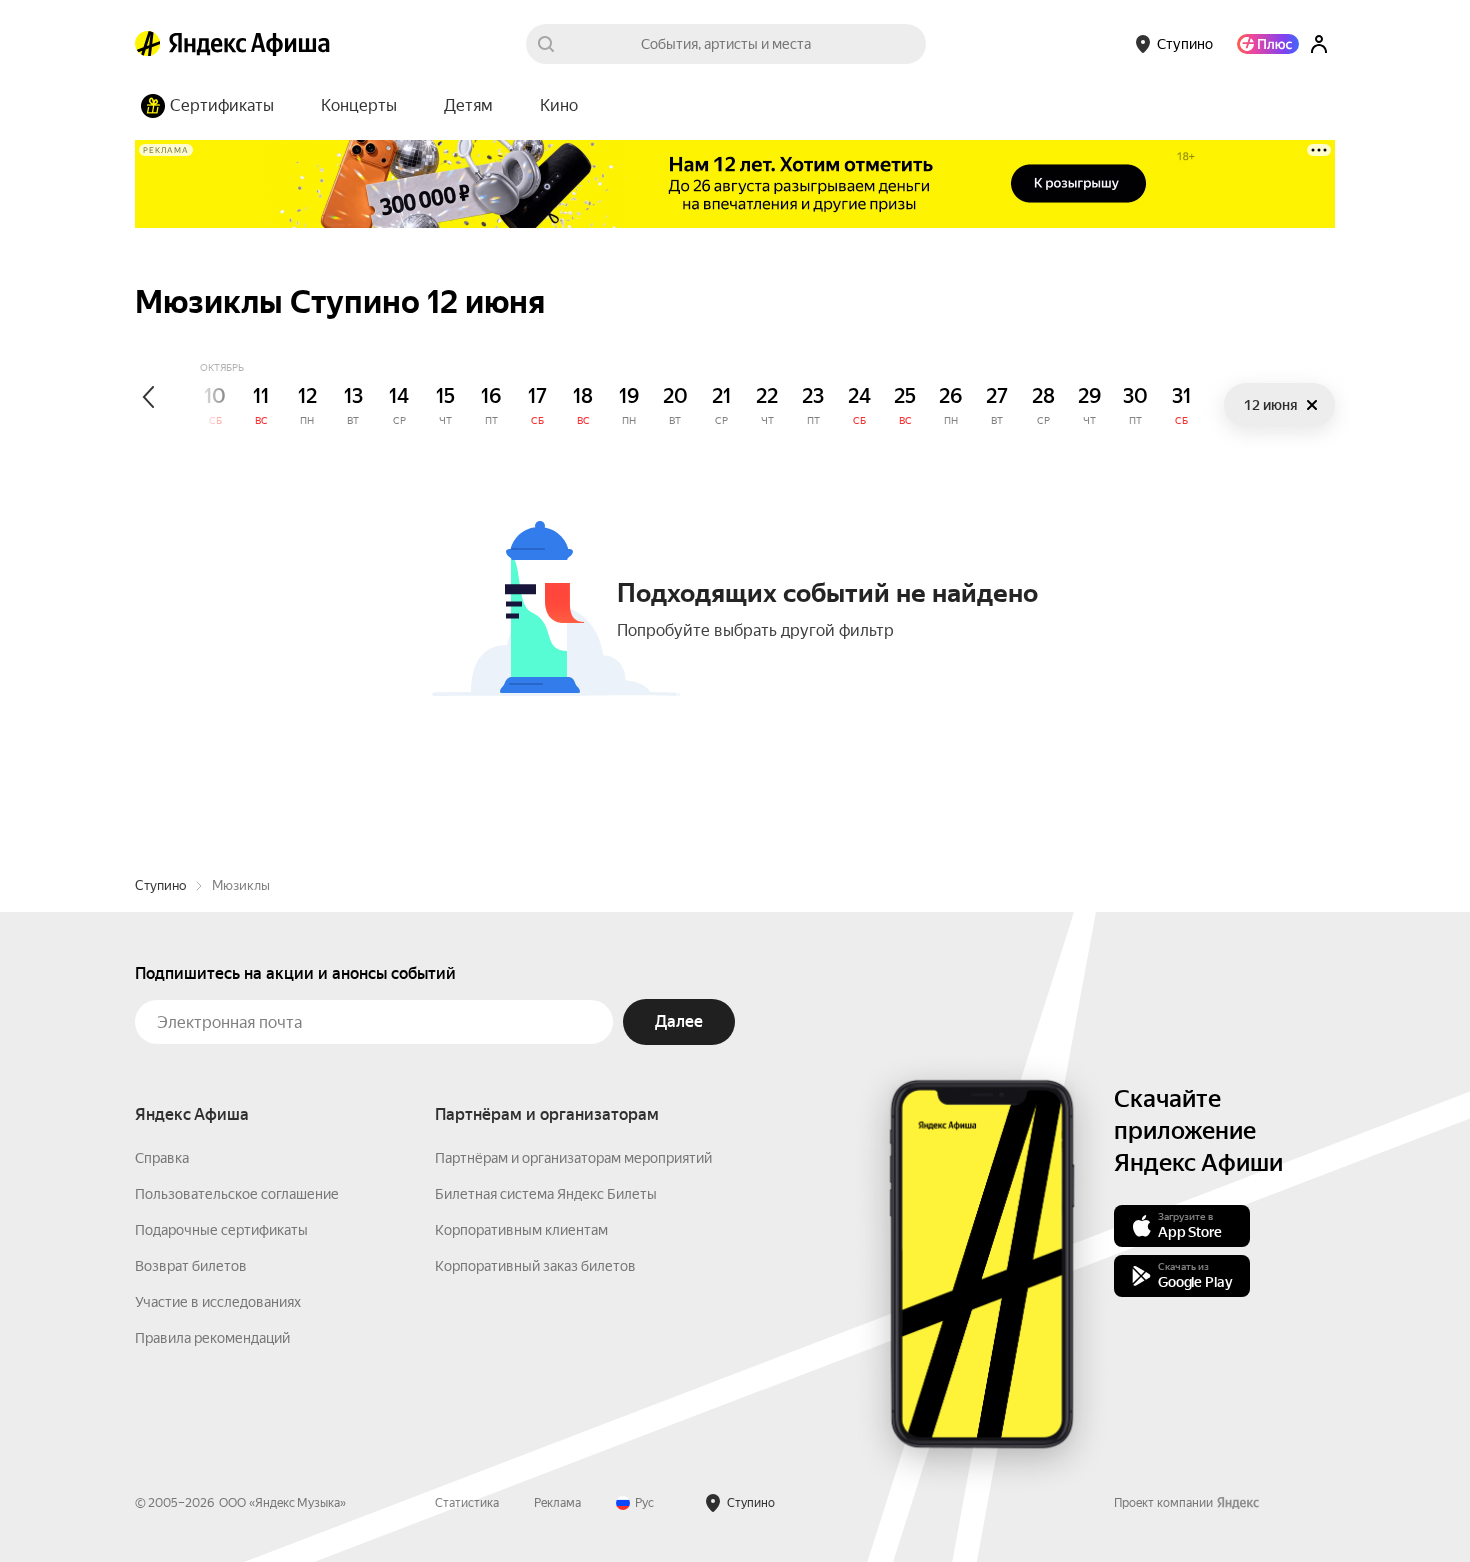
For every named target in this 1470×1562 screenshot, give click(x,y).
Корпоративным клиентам (521, 1230)
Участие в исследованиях (218, 1302)
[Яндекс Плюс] (1268, 44)
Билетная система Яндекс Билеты (546, 1194)
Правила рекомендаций (212, 1338)
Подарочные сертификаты (221, 1230)
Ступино (160, 885)
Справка (162, 1158)
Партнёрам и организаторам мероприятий (573, 1158)
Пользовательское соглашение (237, 1194)
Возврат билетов (191, 1266)
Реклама (557, 1503)
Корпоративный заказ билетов (535, 1266)
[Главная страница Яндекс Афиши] (148, 44)
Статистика (467, 1503)
